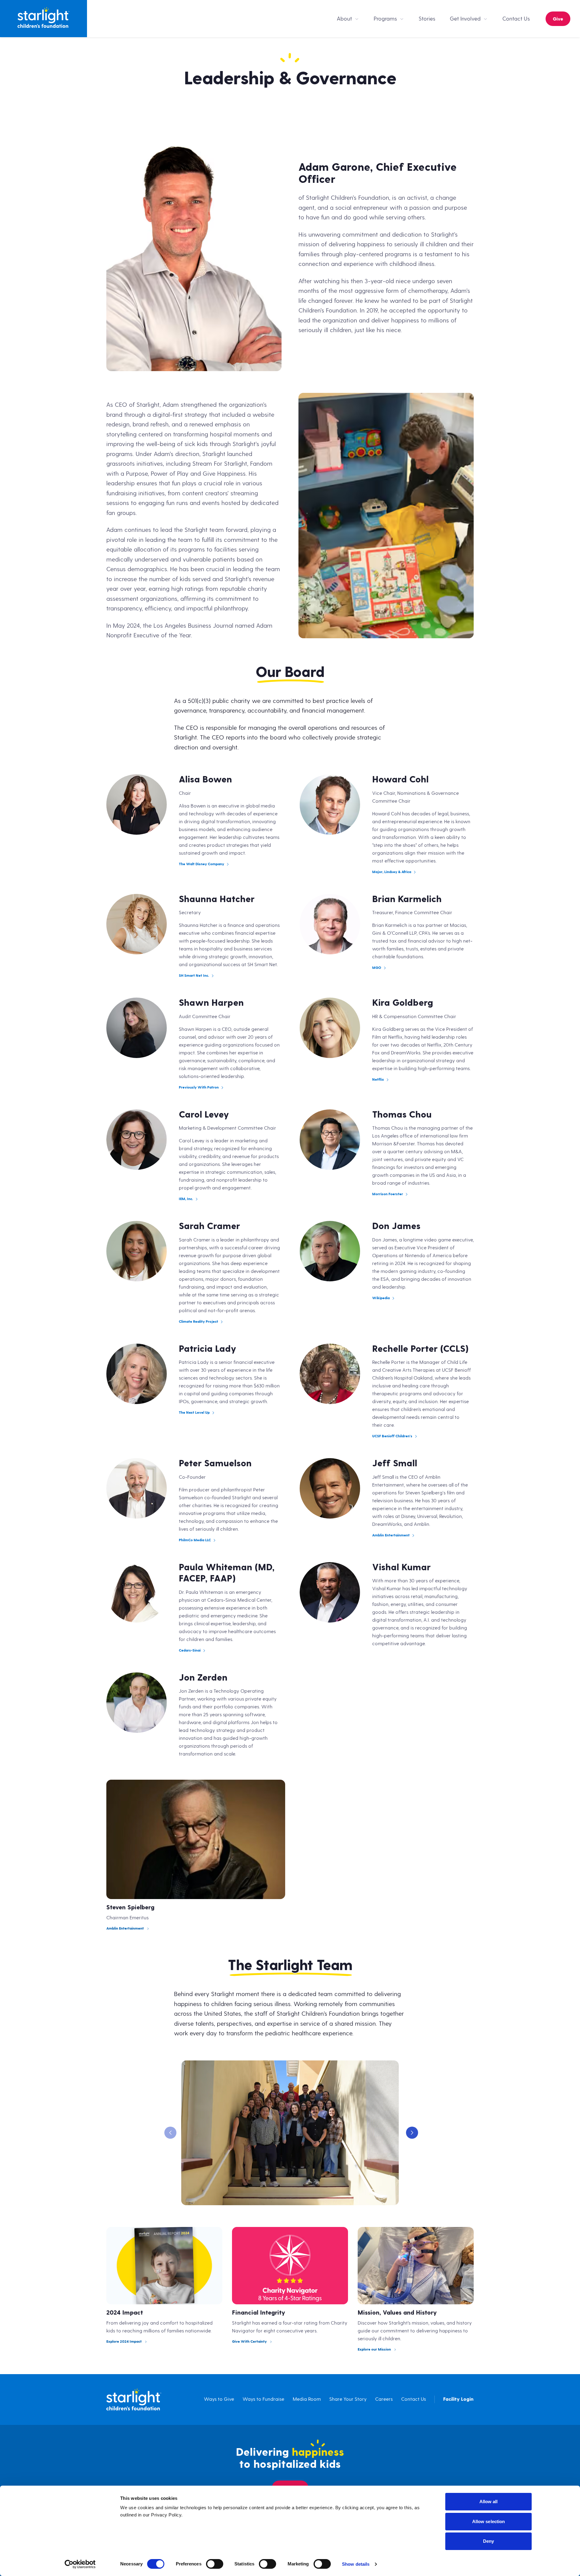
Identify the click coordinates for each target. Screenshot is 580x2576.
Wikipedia (381, 1298)
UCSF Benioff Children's (392, 1436)
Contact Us (516, 19)
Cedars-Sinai (190, 1650)
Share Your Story (348, 2399)
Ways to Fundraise (263, 2399)
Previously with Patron (199, 1087)
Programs (385, 19)
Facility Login (458, 2399)
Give (558, 19)
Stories (427, 19)
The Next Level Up (194, 1413)
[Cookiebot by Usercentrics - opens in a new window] (80, 2564)
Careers (384, 2399)
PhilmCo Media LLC (195, 1540)
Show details (356, 2564)
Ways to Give (219, 2399)
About (344, 19)
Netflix (378, 1080)
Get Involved (465, 19)
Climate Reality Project (198, 1322)
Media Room (307, 2399)
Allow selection (489, 2521)
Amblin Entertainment (391, 1535)
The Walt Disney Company (201, 864)
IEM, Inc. (186, 1199)
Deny (488, 2541)
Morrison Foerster (388, 1194)
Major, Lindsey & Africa (392, 872)
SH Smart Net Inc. (194, 976)
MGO (377, 968)
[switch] (215, 2564)
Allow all (489, 2502)
